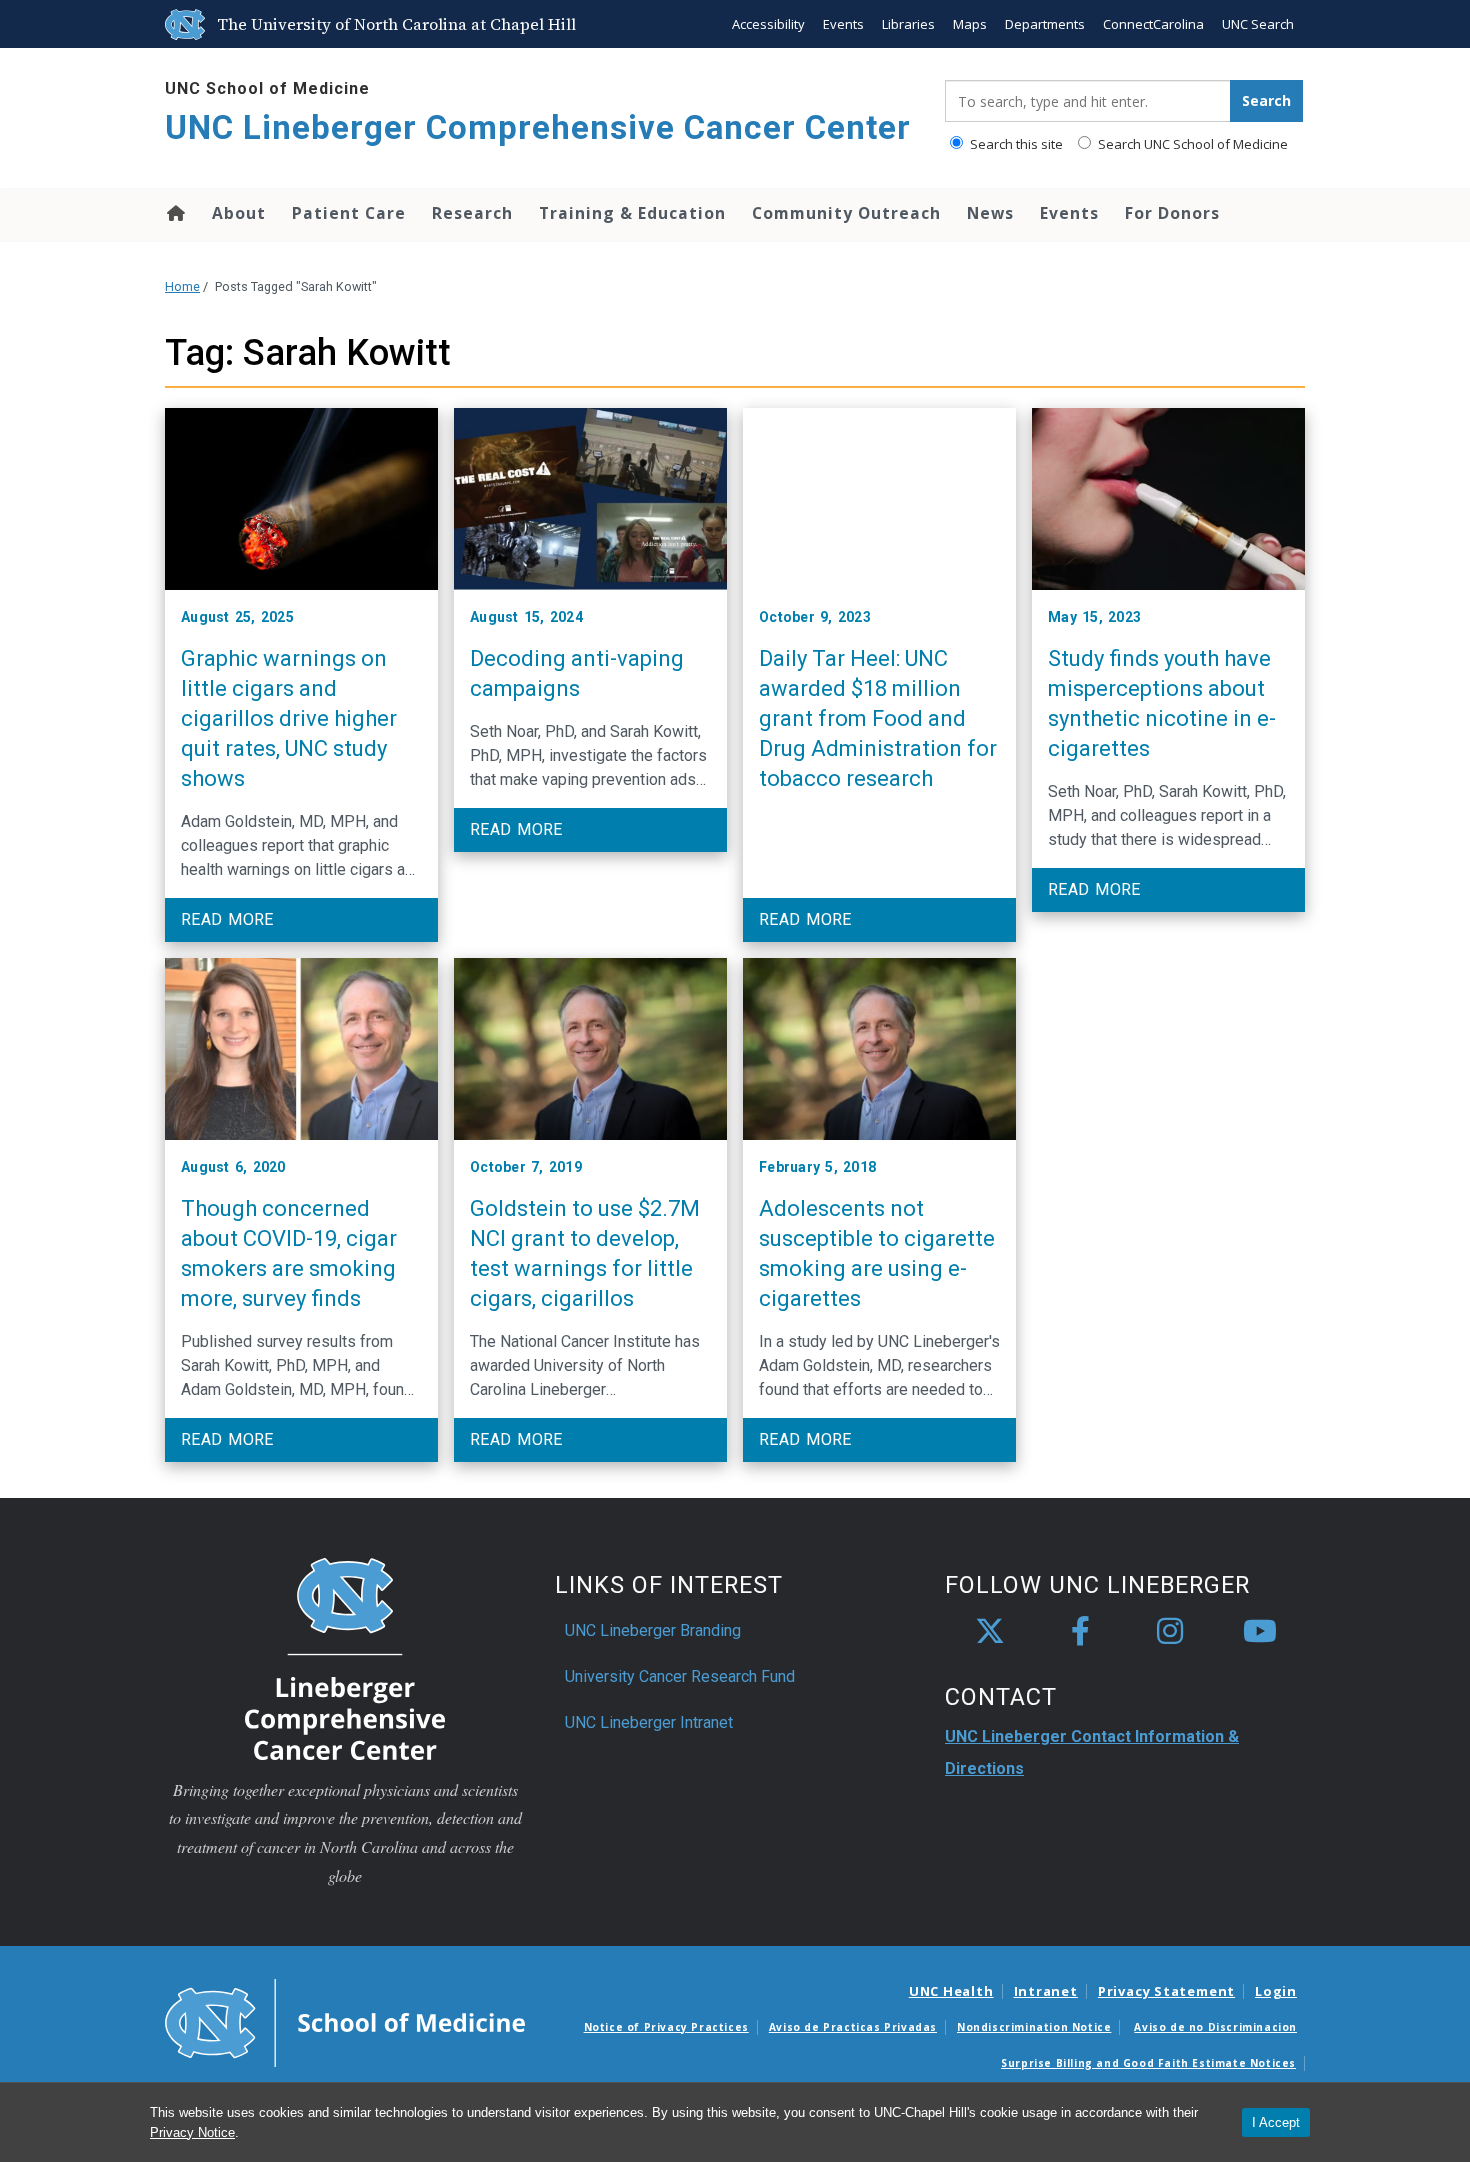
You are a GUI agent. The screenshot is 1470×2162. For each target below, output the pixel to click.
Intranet (1046, 1991)
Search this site (1015, 144)
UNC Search (1258, 24)
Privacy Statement (1166, 1991)
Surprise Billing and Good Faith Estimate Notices (1148, 2063)
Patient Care (349, 213)
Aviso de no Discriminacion (1215, 2027)
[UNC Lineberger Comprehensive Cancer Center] (345, 1657)
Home (174, 213)
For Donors (1172, 213)
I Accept (1276, 2122)
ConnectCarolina (1153, 24)
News (990, 213)
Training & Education (632, 213)
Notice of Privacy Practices (666, 2027)
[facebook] (1080, 1632)
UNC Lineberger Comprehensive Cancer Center (538, 127)
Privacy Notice (192, 2132)
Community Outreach (846, 213)
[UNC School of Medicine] (345, 2021)
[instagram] (1170, 1632)
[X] (990, 1632)
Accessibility (768, 24)
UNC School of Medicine (267, 88)
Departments (1045, 24)
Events (843, 24)
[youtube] (1260, 1632)
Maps (970, 24)
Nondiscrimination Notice (1034, 2027)
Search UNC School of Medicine (1191, 144)
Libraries (908, 24)
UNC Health (951, 1991)
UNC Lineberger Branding (653, 1630)
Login (1276, 1991)
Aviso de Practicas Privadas (853, 2027)
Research (472, 213)
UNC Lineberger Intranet (649, 1722)
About (239, 213)
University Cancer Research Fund (680, 1676)
